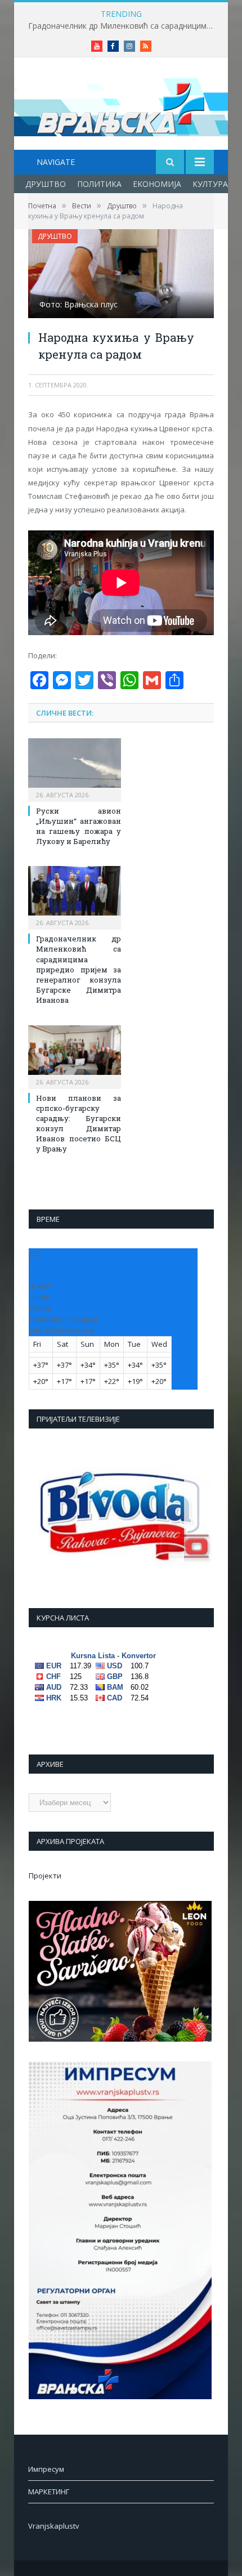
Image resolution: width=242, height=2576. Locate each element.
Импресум (46, 2469)
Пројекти (45, 1876)
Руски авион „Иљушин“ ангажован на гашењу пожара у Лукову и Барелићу (79, 826)
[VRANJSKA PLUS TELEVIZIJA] (121, 105)
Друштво (46, 184)
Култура (210, 184)
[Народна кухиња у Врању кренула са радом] (121, 275)
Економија (157, 184)
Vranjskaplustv (54, 2526)
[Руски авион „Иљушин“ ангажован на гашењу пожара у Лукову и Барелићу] (75, 769)
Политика (99, 184)
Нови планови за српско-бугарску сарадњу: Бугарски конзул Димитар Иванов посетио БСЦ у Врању (79, 1124)
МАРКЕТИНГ (49, 2492)
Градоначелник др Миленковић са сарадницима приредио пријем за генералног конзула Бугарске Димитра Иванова (124, 26)
